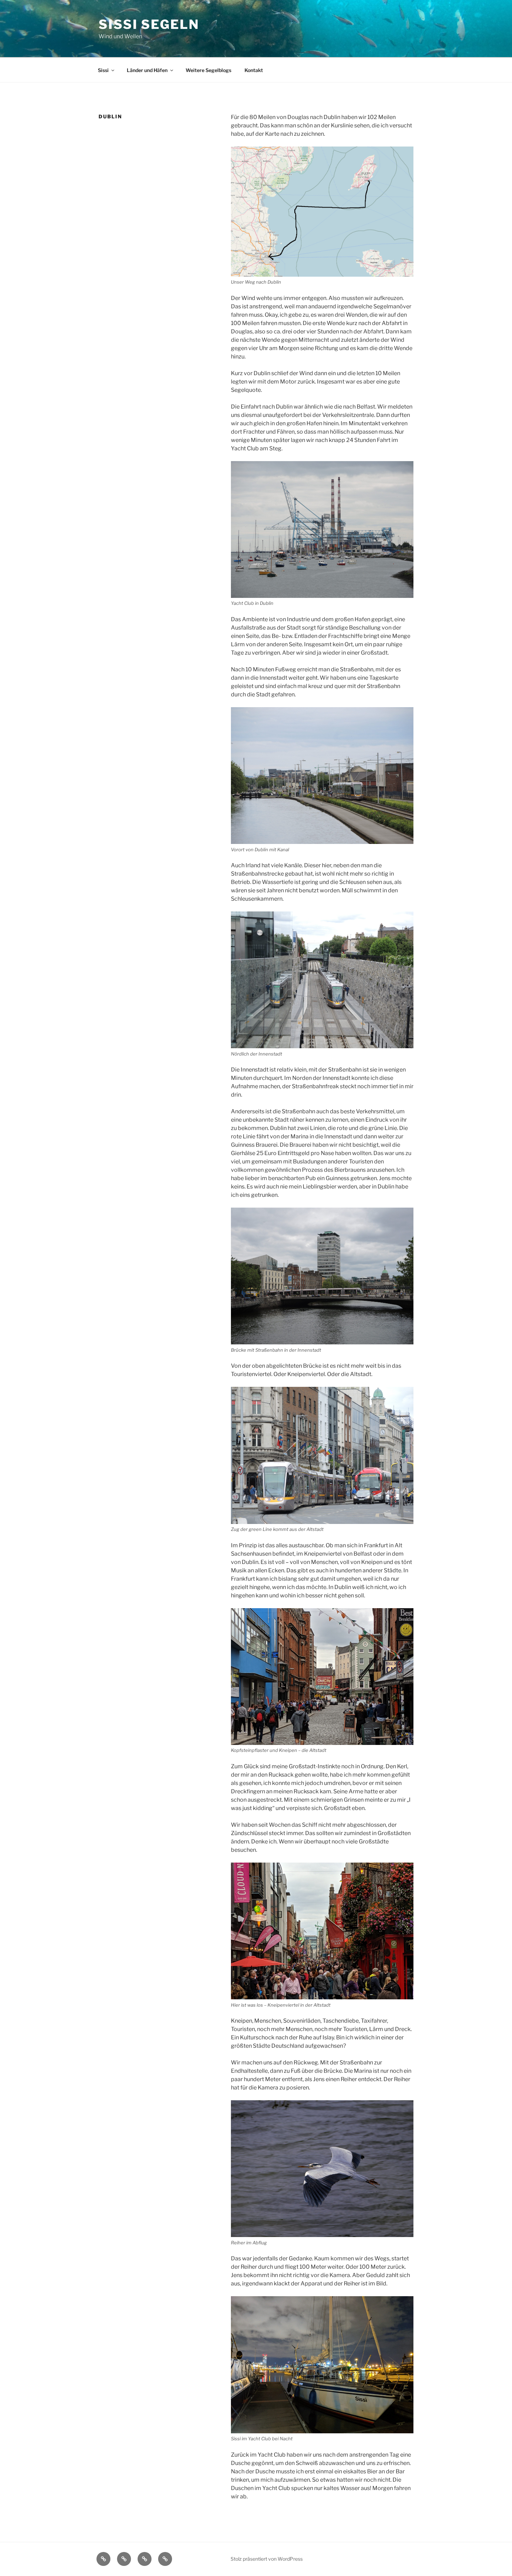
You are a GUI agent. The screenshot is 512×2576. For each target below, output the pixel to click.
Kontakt (254, 70)
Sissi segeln (149, 24)
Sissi (103, 70)
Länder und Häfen (147, 70)
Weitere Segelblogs (208, 70)
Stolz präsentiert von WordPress (267, 2559)
